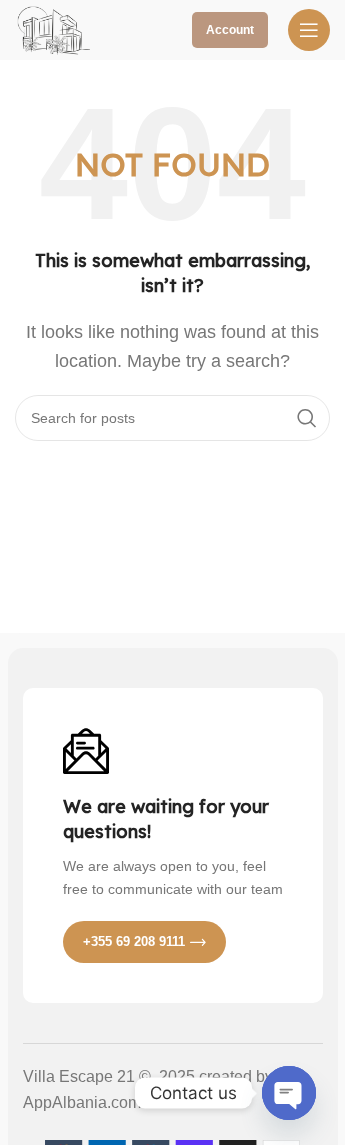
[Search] (307, 418)
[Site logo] (55, 28)
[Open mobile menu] (309, 30)
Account (230, 30)
